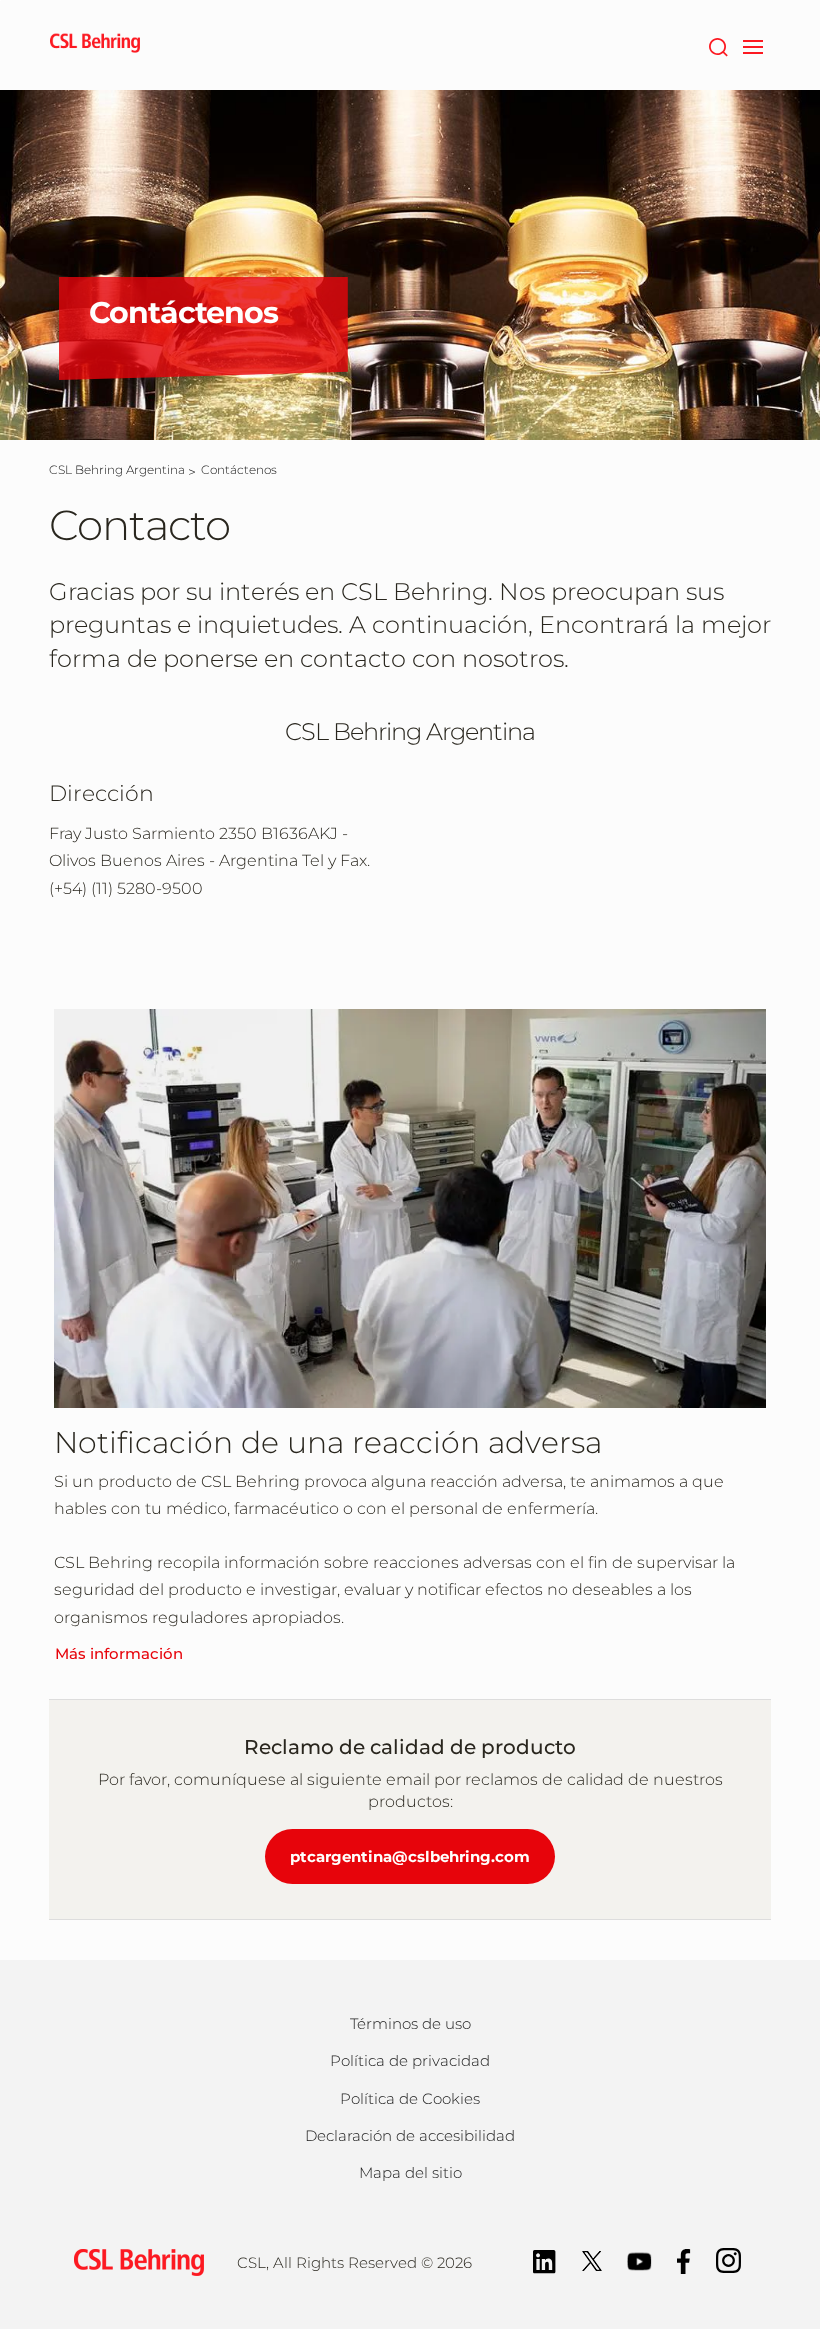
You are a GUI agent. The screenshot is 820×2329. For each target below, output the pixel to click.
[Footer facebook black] (684, 2259)
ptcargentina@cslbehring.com (410, 1856)
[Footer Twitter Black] (592, 2259)
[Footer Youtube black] (639, 2259)
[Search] (717, 45)
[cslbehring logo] (95, 45)
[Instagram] (728, 2259)
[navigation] (752, 45)
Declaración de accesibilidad (410, 2135)
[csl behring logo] (134, 2261)
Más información (119, 1653)
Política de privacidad (410, 2060)
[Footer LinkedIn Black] (544, 2259)
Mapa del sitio (410, 2172)
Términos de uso (410, 2023)
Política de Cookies (410, 2098)
